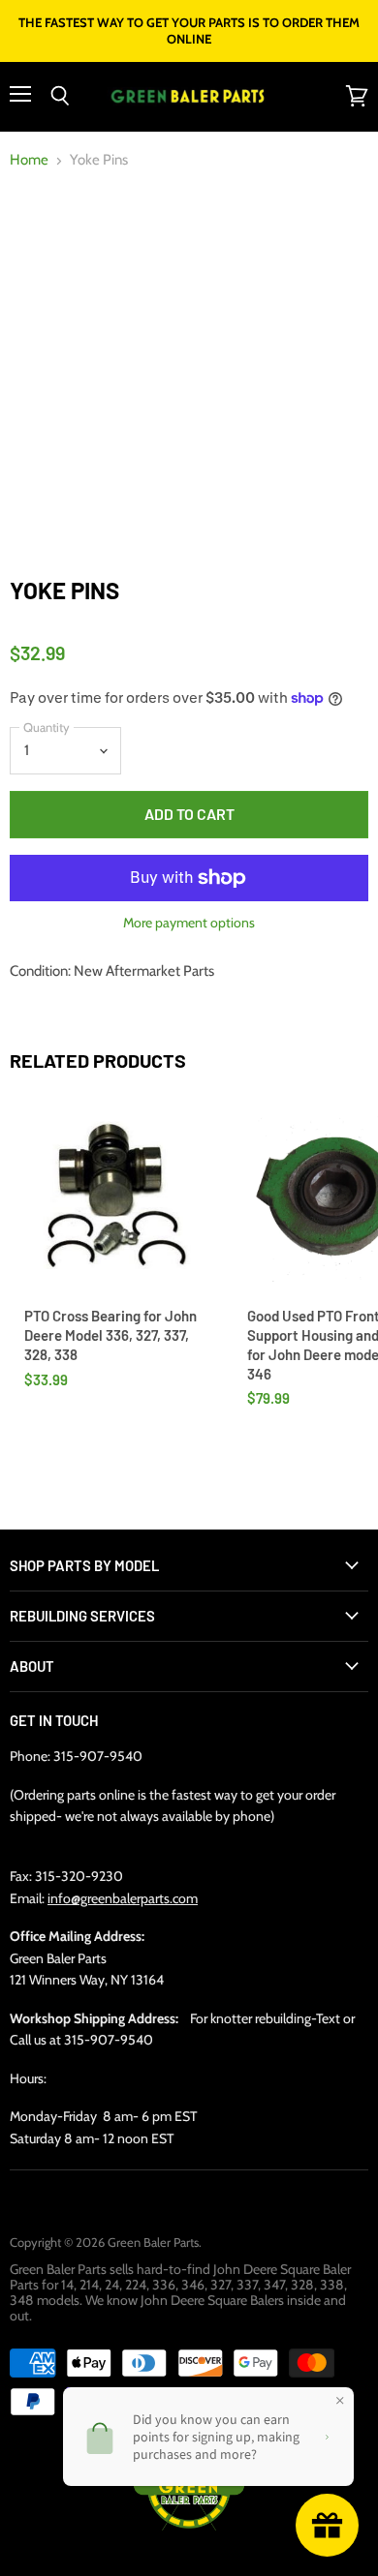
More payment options (189, 923)
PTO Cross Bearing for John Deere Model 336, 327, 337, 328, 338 (110, 1334)
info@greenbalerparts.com (123, 1898)
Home (29, 160)
